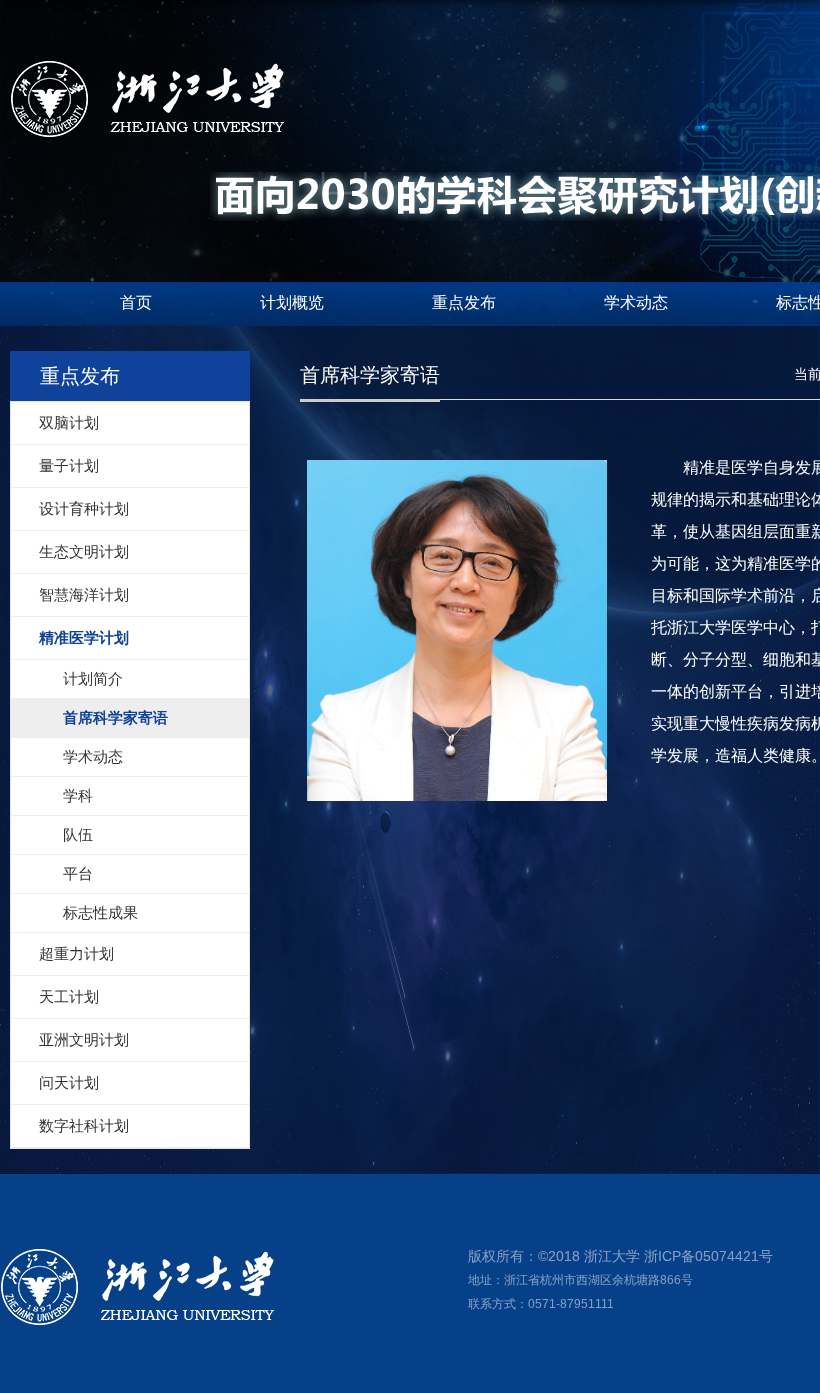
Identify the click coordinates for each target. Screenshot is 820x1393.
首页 (136, 302)
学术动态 (636, 302)
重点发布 (464, 302)
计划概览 (292, 302)
